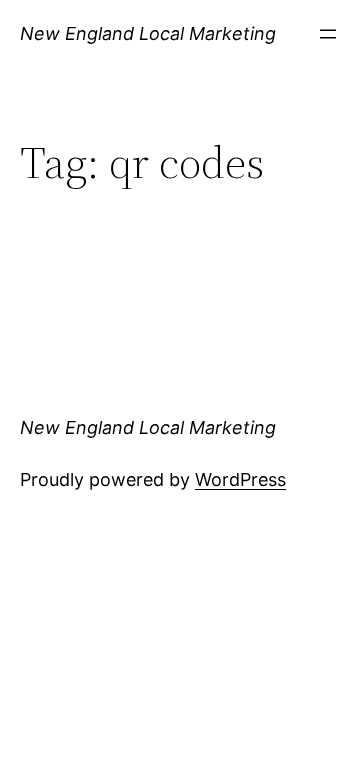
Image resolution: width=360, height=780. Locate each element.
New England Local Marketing (148, 33)
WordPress (240, 479)
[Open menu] (328, 34)
